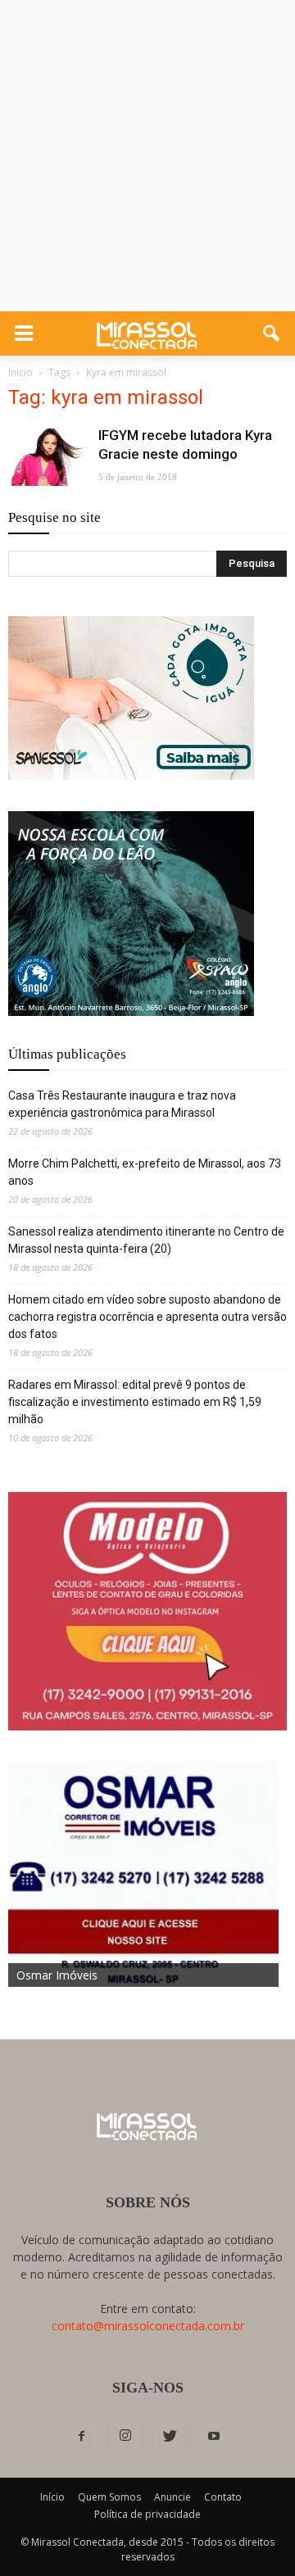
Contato (223, 2497)
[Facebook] (81, 2437)
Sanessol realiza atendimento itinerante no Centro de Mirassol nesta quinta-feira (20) (146, 1240)
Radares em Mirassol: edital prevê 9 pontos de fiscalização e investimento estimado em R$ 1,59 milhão (135, 1402)
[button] (272, 333)
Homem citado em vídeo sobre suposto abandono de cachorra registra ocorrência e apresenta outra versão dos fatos (147, 1317)
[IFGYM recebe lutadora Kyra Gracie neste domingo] (49, 456)
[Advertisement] (147, 156)
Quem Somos (109, 2497)
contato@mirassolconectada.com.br (148, 2326)
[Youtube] (214, 2437)
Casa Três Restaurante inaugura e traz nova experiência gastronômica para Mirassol (122, 1104)
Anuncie (172, 2497)
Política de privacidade (147, 2514)
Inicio (20, 372)
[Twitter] (170, 2437)
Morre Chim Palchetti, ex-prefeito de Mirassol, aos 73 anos (145, 1172)
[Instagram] (125, 2437)
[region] (131, 698)
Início (52, 2497)
